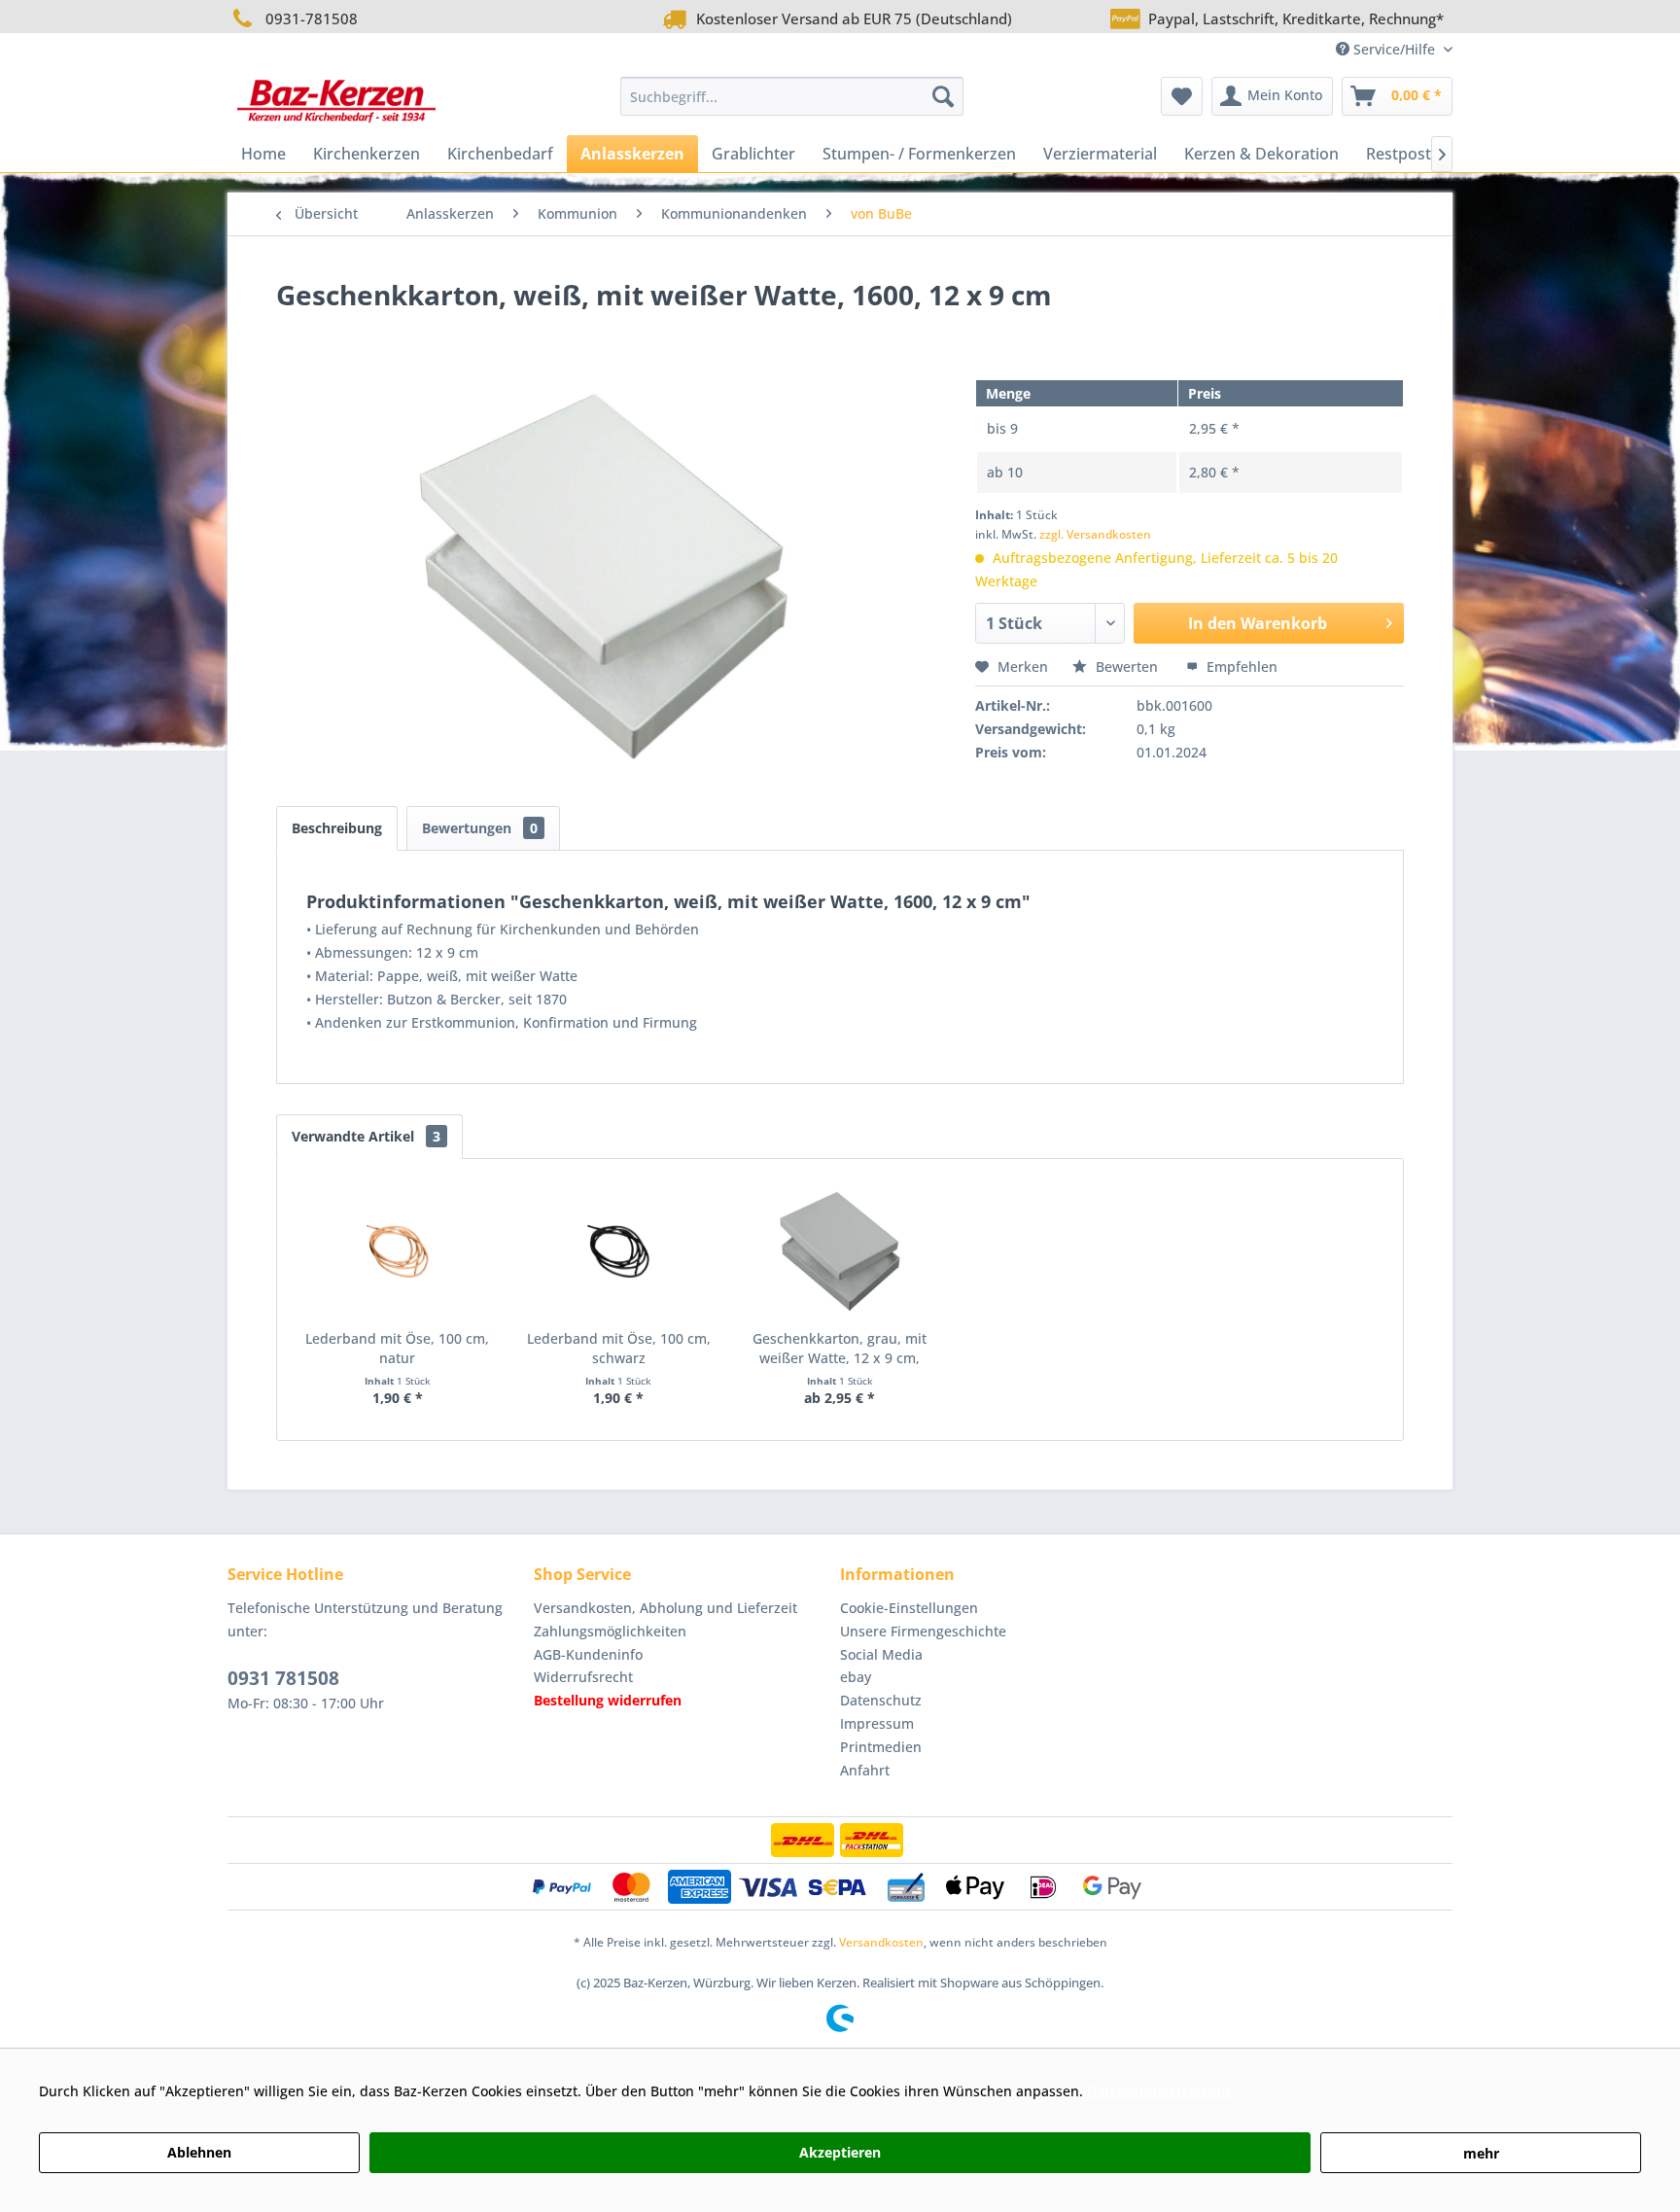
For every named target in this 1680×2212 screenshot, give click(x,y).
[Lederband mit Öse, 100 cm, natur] (398, 1251)
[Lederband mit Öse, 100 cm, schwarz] (619, 1251)
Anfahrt (865, 1770)
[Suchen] (943, 96)
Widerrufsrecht (583, 1677)
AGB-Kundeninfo (588, 1654)
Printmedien (881, 1747)
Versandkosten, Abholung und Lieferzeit (665, 1608)
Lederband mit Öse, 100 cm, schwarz (619, 1348)
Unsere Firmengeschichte (923, 1631)
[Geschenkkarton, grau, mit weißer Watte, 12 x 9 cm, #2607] (840, 1251)
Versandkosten (881, 1942)
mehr (1481, 2153)
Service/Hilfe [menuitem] (1394, 49)
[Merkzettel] (1182, 96)
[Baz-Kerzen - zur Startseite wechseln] (336, 101)
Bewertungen (480, 828)
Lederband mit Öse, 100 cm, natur (397, 1348)
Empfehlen (1240, 667)
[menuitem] (792, 96)
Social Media (881, 1654)
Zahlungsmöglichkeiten (610, 1631)
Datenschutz (881, 1700)
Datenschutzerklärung (1160, 2091)
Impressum (877, 1723)
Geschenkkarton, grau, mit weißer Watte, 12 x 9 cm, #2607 (840, 1349)
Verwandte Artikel (366, 1136)
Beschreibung (337, 828)
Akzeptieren (840, 2152)
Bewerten (1127, 667)
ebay (856, 1677)
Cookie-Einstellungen (909, 1608)
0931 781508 (283, 1678)
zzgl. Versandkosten (1095, 534)
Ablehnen (199, 2152)
